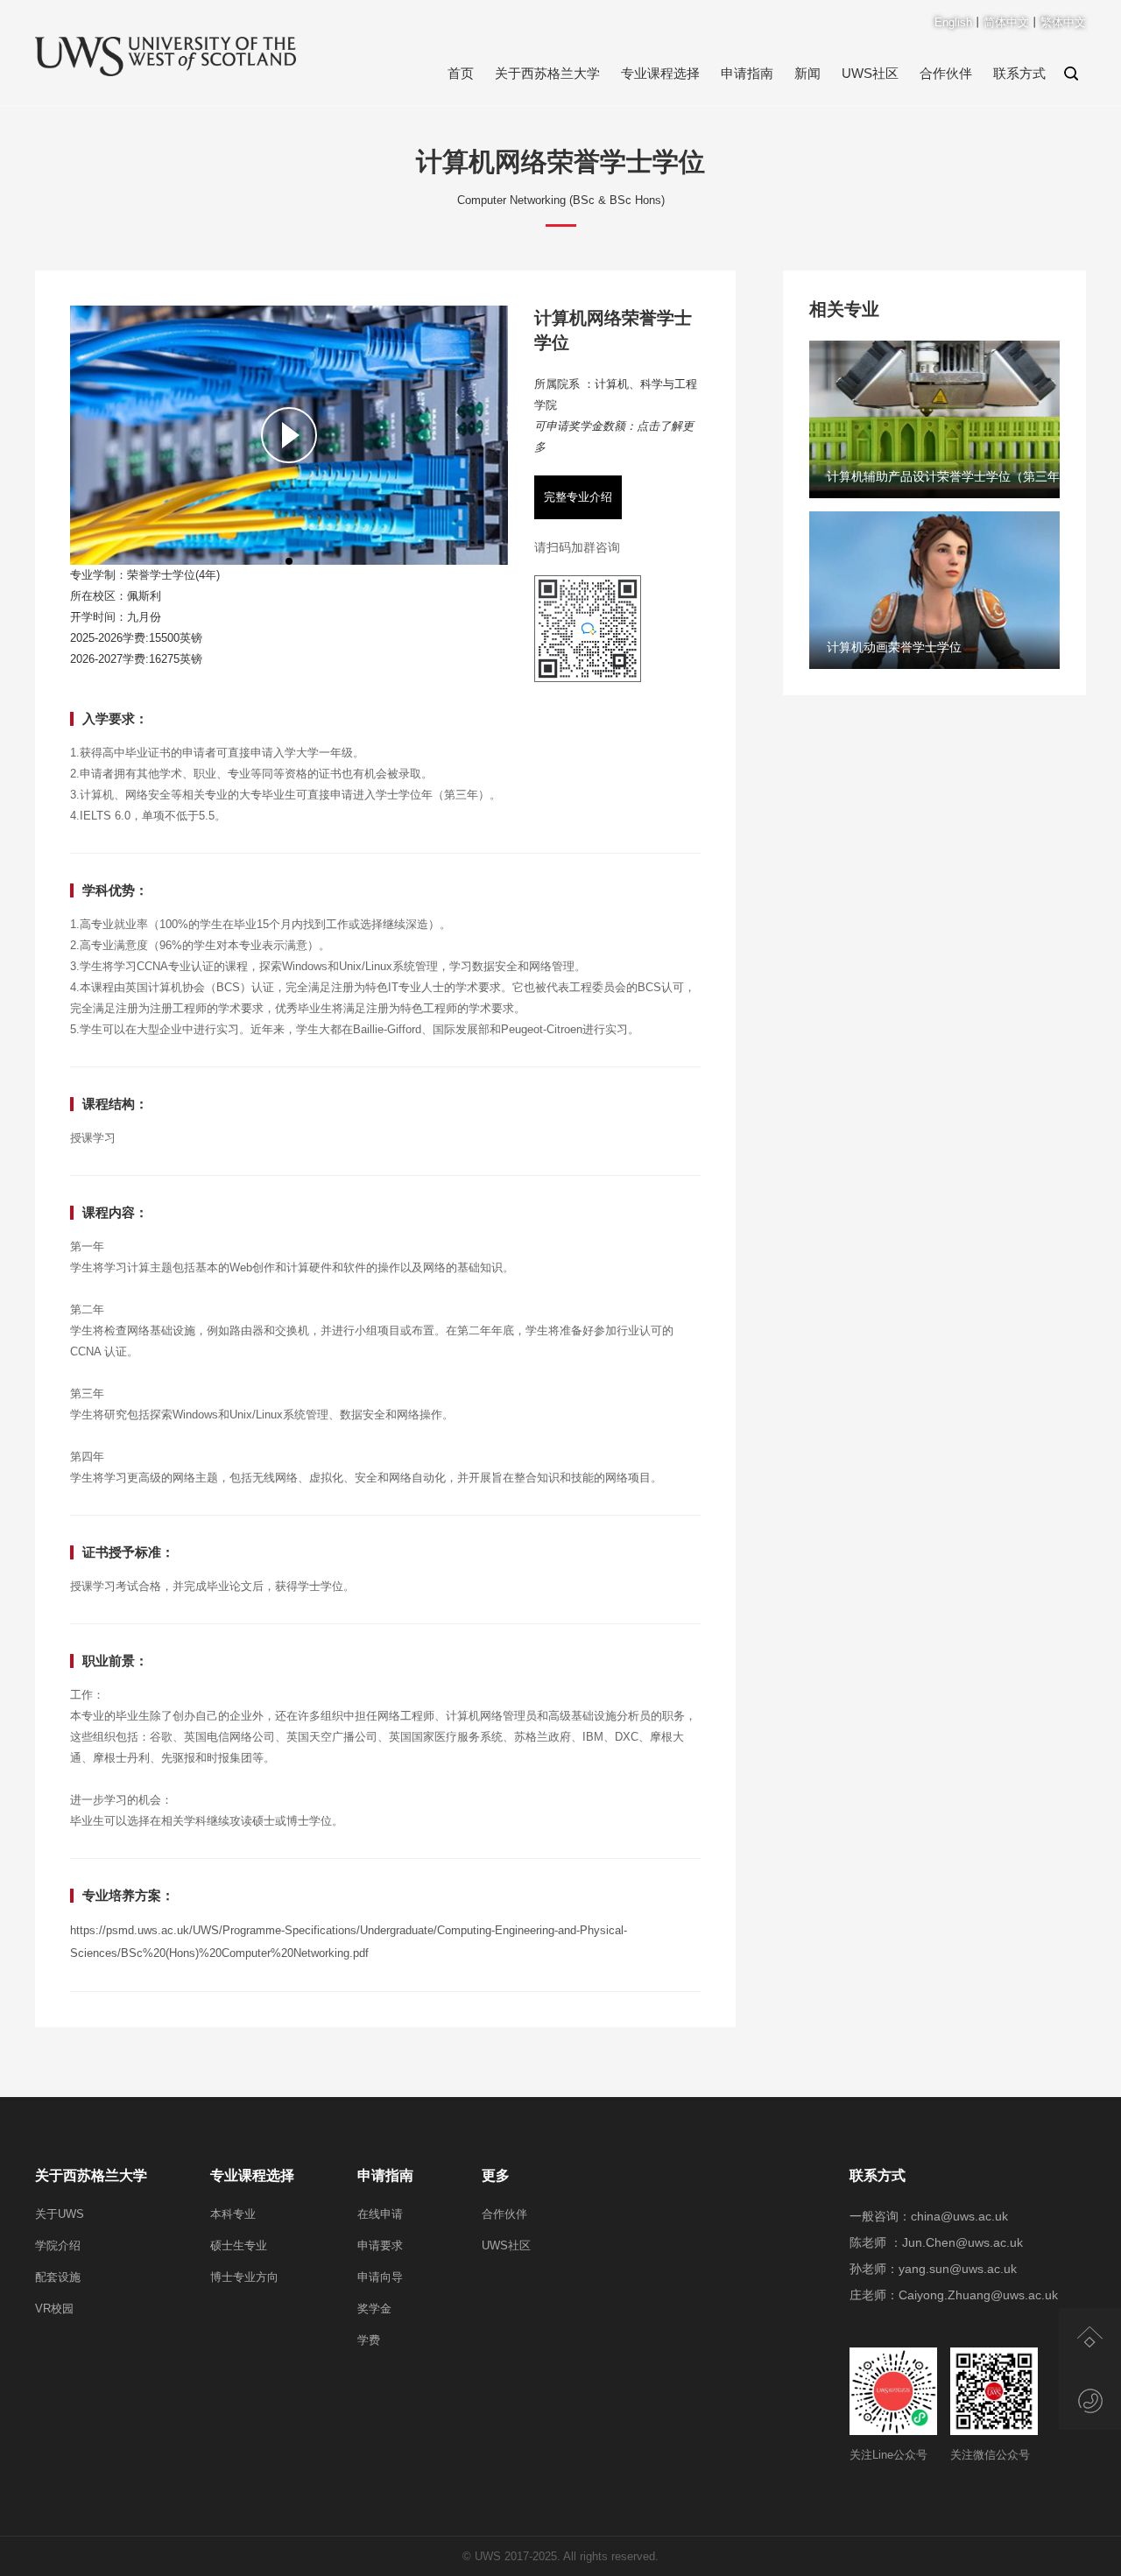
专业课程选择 (660, 73)
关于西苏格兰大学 (547, 73)
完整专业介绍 (578, 497)
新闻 (807, 73)
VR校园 (54, 2309)
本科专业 (233, 2214)
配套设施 (58, 2277)
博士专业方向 (244, 2277)
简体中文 (1006, 22)
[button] (289, 561)
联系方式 (1019, 73)
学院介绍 (58, 2245)
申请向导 (380, 2277)
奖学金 (374, 2309)
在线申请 (380, 2214)
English (953, 22)
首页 (461, 73)
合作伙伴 (946, 73)
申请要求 (380, 2245)
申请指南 (747, 73)
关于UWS (60, 2214)
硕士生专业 (239, 2245)
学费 (369, 2340)
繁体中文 (1063, 22)
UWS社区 (870, 73)
